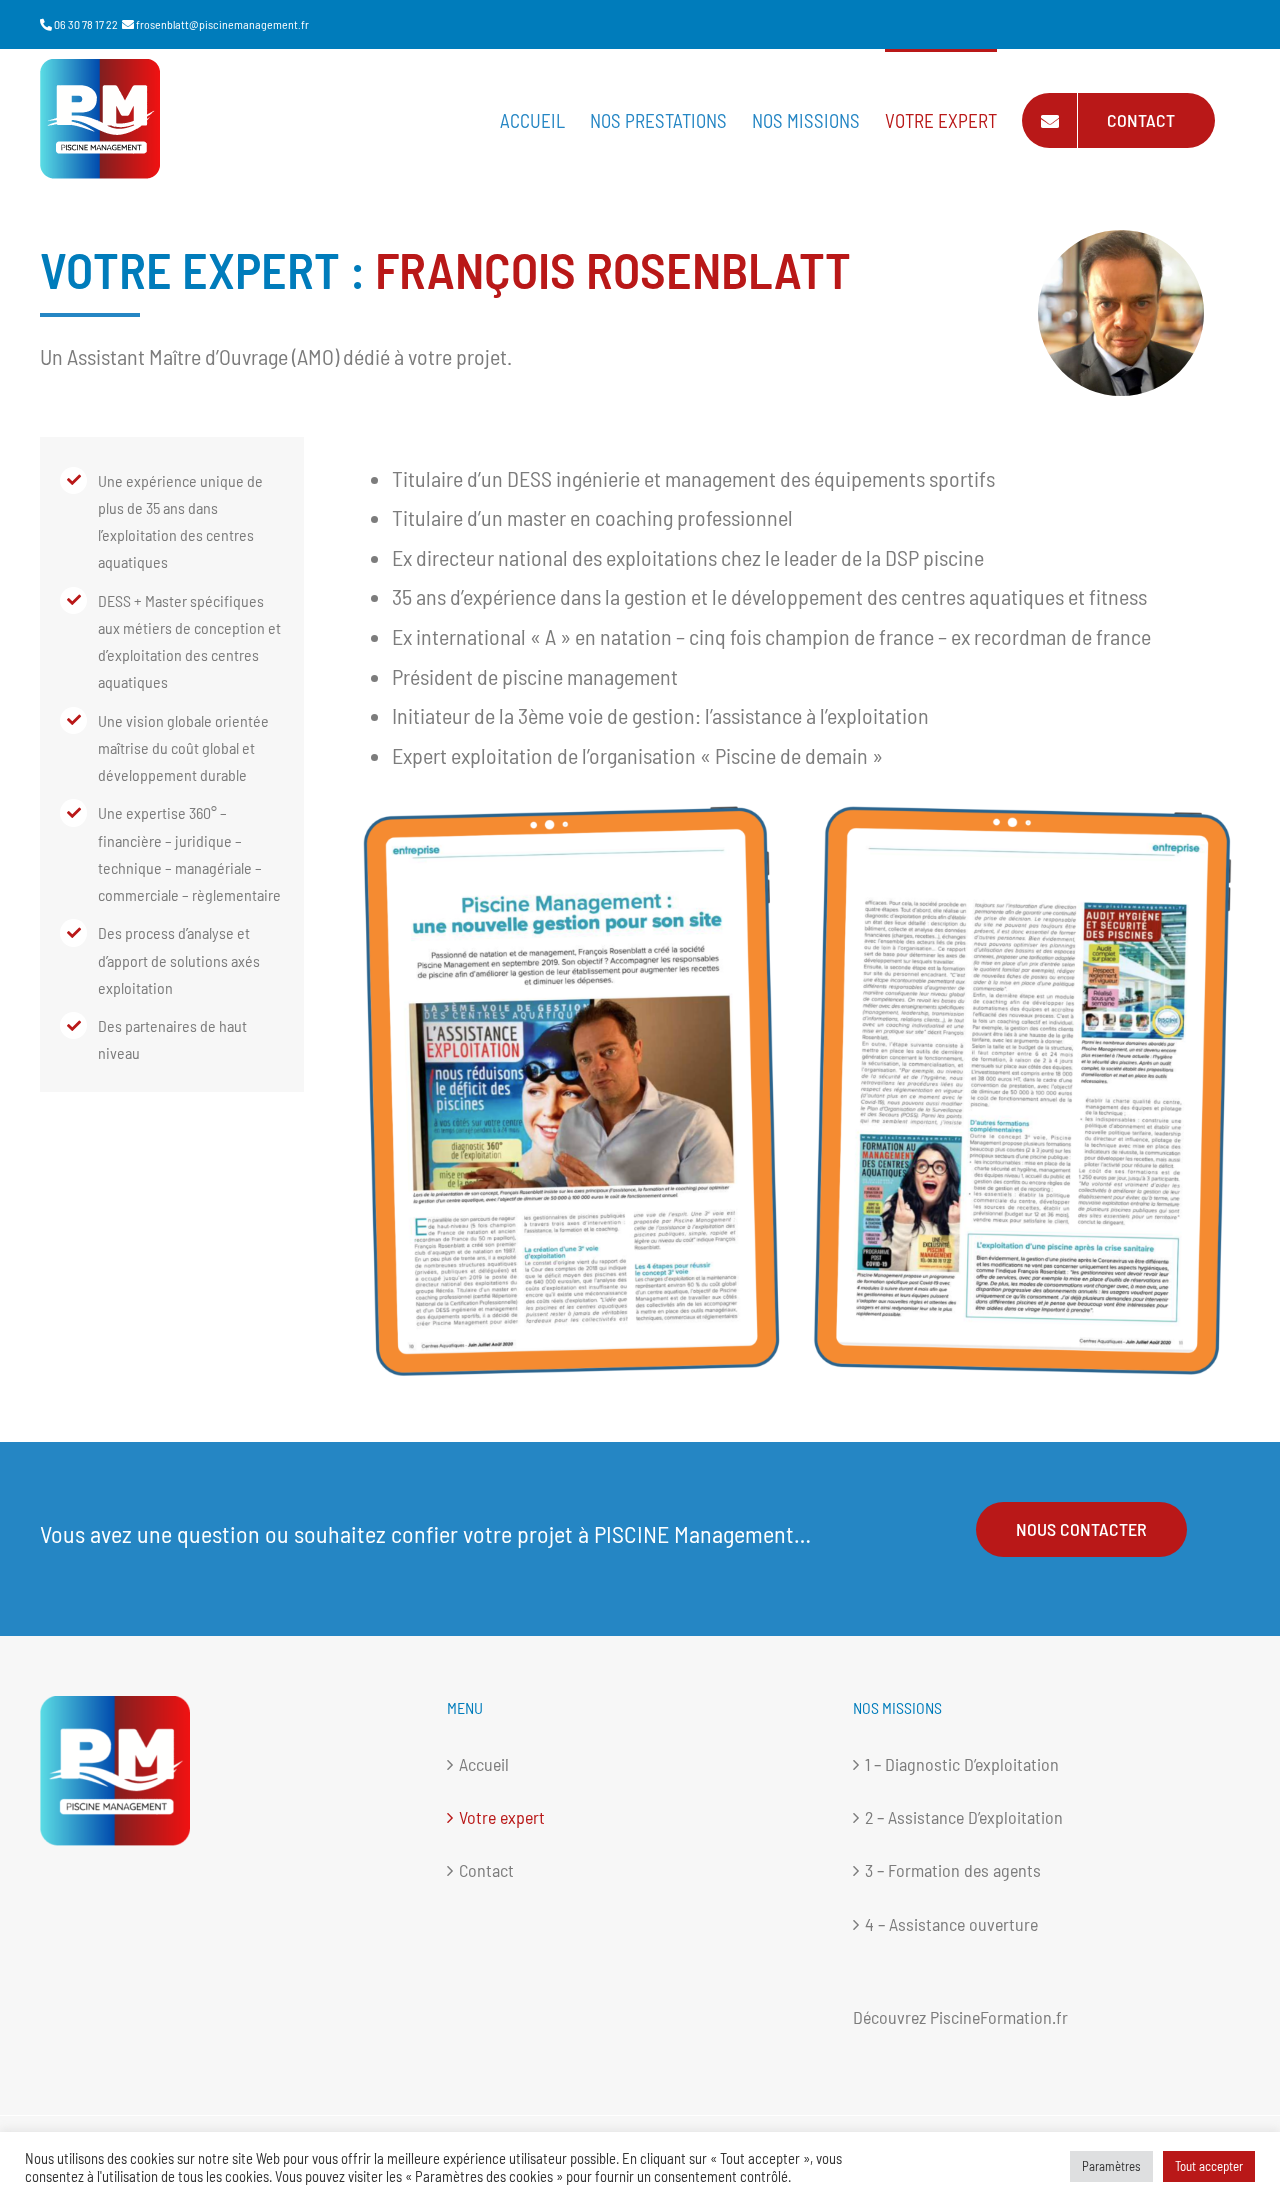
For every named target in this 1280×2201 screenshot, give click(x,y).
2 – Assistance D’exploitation (964, 1817)
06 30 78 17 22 (86, 24)
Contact (486, 1870)
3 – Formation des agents (953, 1870)
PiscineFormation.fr (999, 2017)
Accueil (484, 1764)
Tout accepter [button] (1209, 2166)
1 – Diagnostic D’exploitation (962, 1764)
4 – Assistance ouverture (951, 1924)
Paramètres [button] (1111, 2166)
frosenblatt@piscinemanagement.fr (222, 24)
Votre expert (502, 1817)
